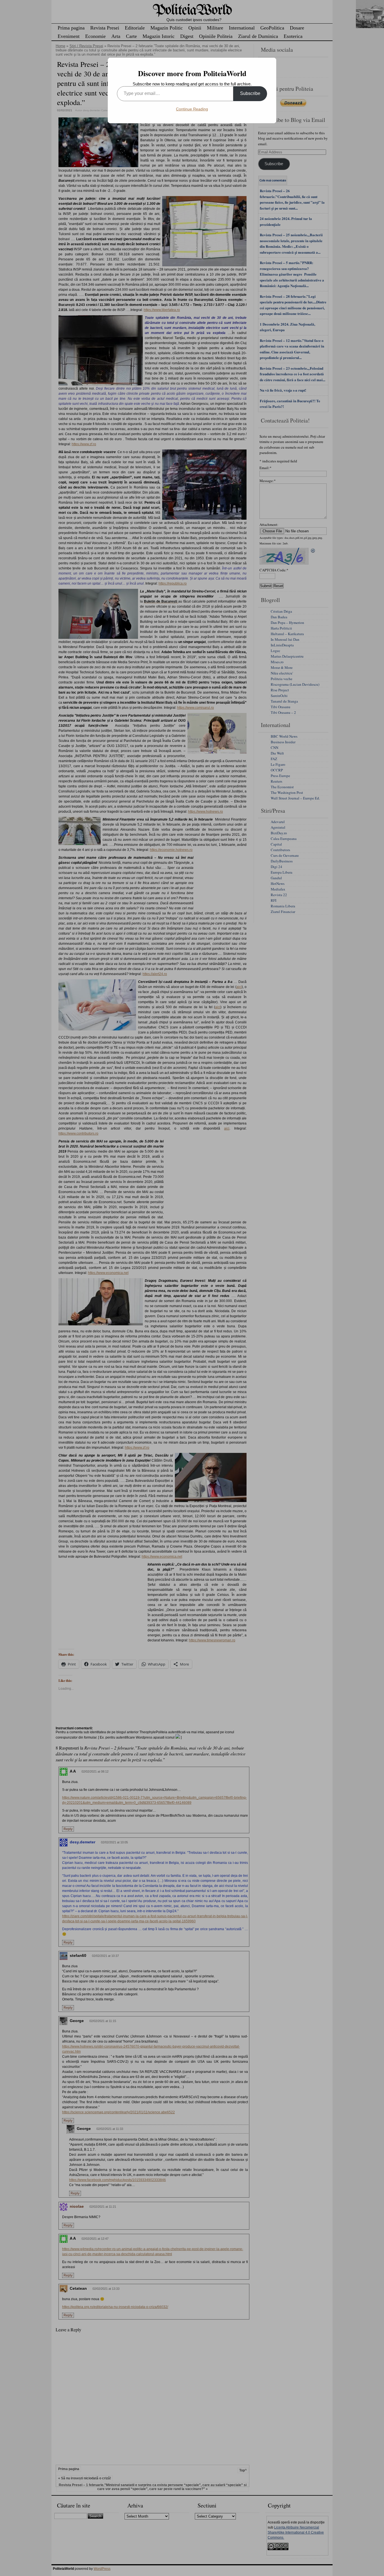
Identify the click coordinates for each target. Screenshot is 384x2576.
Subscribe (250, 93)
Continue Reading (192, 109)
